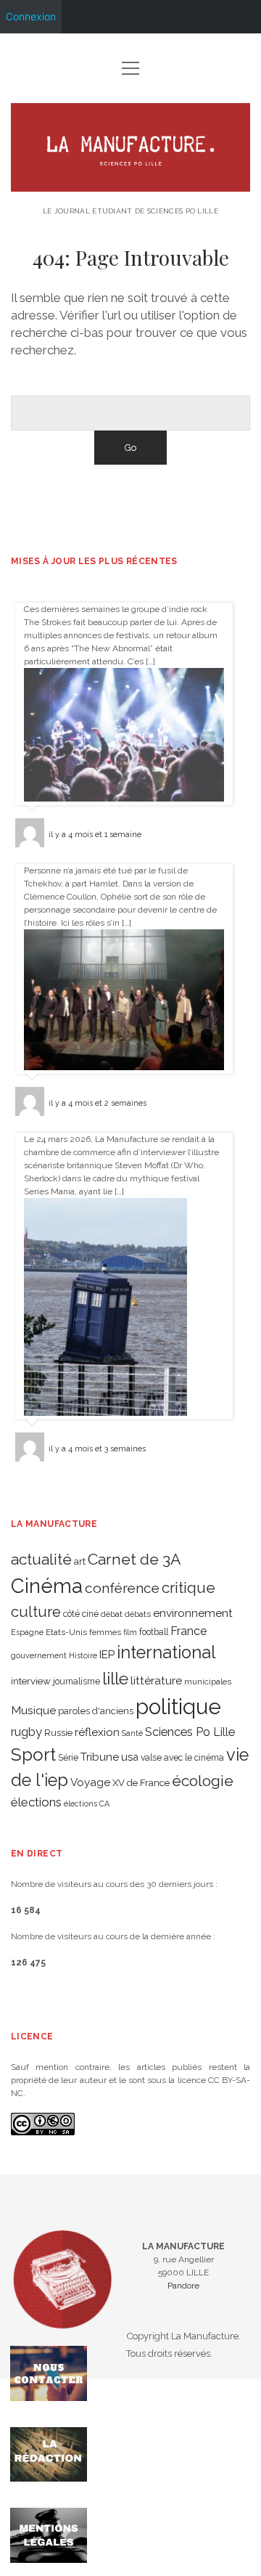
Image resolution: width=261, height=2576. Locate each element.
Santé (132, 1733)
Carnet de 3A (134, 1559)
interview (31, 1681)
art (80, 1561)
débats (138, 1614)
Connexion (31, 16)
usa (130, 1757)
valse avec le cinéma (182, 1758)
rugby (26, 1732)
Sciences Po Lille (190, 1732)
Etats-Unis (66, 1632)
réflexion (97, 1732)
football (154, 1632)
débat (112, 1614)
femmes (105, 1632)
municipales (208, 1682)
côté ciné (81, 1614)
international (166, 1652)
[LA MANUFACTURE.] (130, 186)
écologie (203, 1781)
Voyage (90, 1782)
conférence (122, 1588)
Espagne (27, 1632)
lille (115, 1678)
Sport (33, 1754)
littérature (156, 1680)
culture (36, 1612)
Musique (33, 1710)
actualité (41, 1559)
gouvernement (39, 1655)
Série (68, 1758)
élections (36, 1802)
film (130, 1632)
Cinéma (47, 1586)
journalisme (76, 1682)
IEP (107, 1655)
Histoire (83, 1655)
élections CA (87, 1803)
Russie (58, 1733)
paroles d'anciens (96, 1711)
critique (188, 1587)
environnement (193, 1613)
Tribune (100, 1757)
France (188, 1631)
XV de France (141, 1783)
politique (178, 1707)
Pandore (183, 2286)
